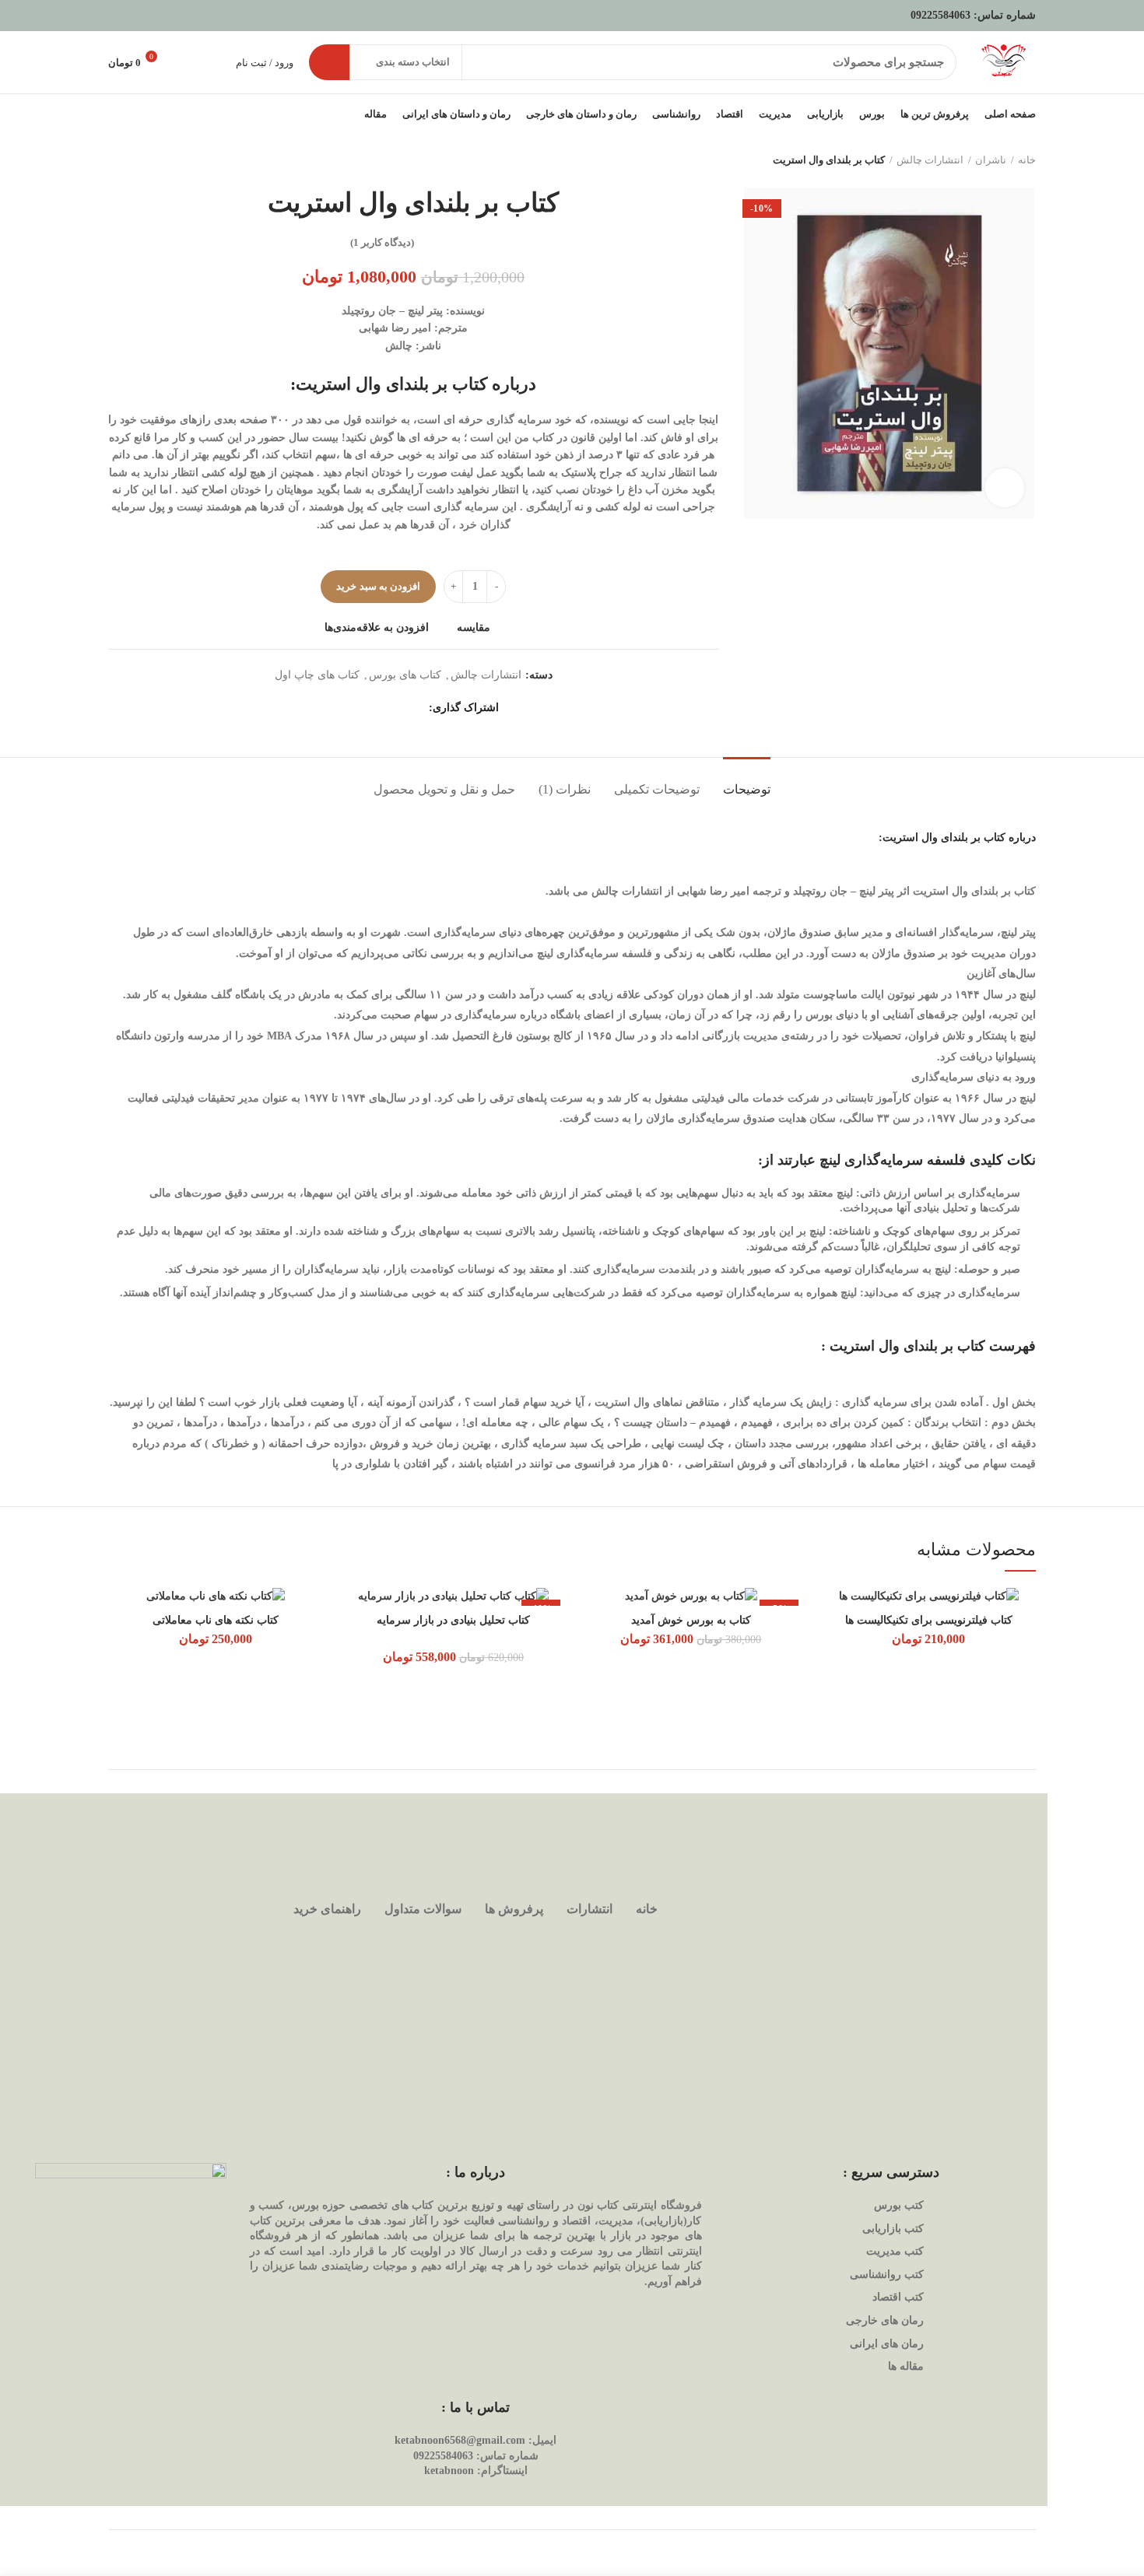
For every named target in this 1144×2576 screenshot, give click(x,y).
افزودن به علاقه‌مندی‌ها (377, 628)
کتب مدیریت (895, 2251)
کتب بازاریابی (893, 2229)
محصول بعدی (116, 160)
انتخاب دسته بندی (413, 62)
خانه (1027, 160)
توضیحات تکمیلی (657, 789)
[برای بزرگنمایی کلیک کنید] (1005, 488)
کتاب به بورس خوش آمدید (691, 1620)
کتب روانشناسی (887, 2275)
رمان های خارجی (885, 2320)
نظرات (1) (565, 789)
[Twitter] (396, 708)
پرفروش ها (514, 1909)
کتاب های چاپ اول (317, 675)
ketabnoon (449, 2471)
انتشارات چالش (930, 160)
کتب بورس (899, 2205)
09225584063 (940, 15)
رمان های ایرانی (887, 2344)
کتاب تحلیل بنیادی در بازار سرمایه (453, 1620)
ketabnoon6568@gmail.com (460, 2440)
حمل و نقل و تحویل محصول (444, 789)
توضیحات (747, 789)
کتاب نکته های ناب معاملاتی (216, 1620)
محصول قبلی (147, 160)
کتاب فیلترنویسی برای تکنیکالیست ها (929, 1620)
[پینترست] (376, 708)
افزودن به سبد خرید (378, 586)
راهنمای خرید (327, 1909)
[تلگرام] (337, 708)
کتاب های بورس (405, 675)
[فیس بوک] (415, 708)
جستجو (329, 62)
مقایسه (474, 628)
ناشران (991, 160)
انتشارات (590, 1909)
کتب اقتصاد (898, 2297)
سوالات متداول (423, 1909)
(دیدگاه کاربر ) (382, 242)
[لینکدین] (357, 708)
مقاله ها (906, 2366)
